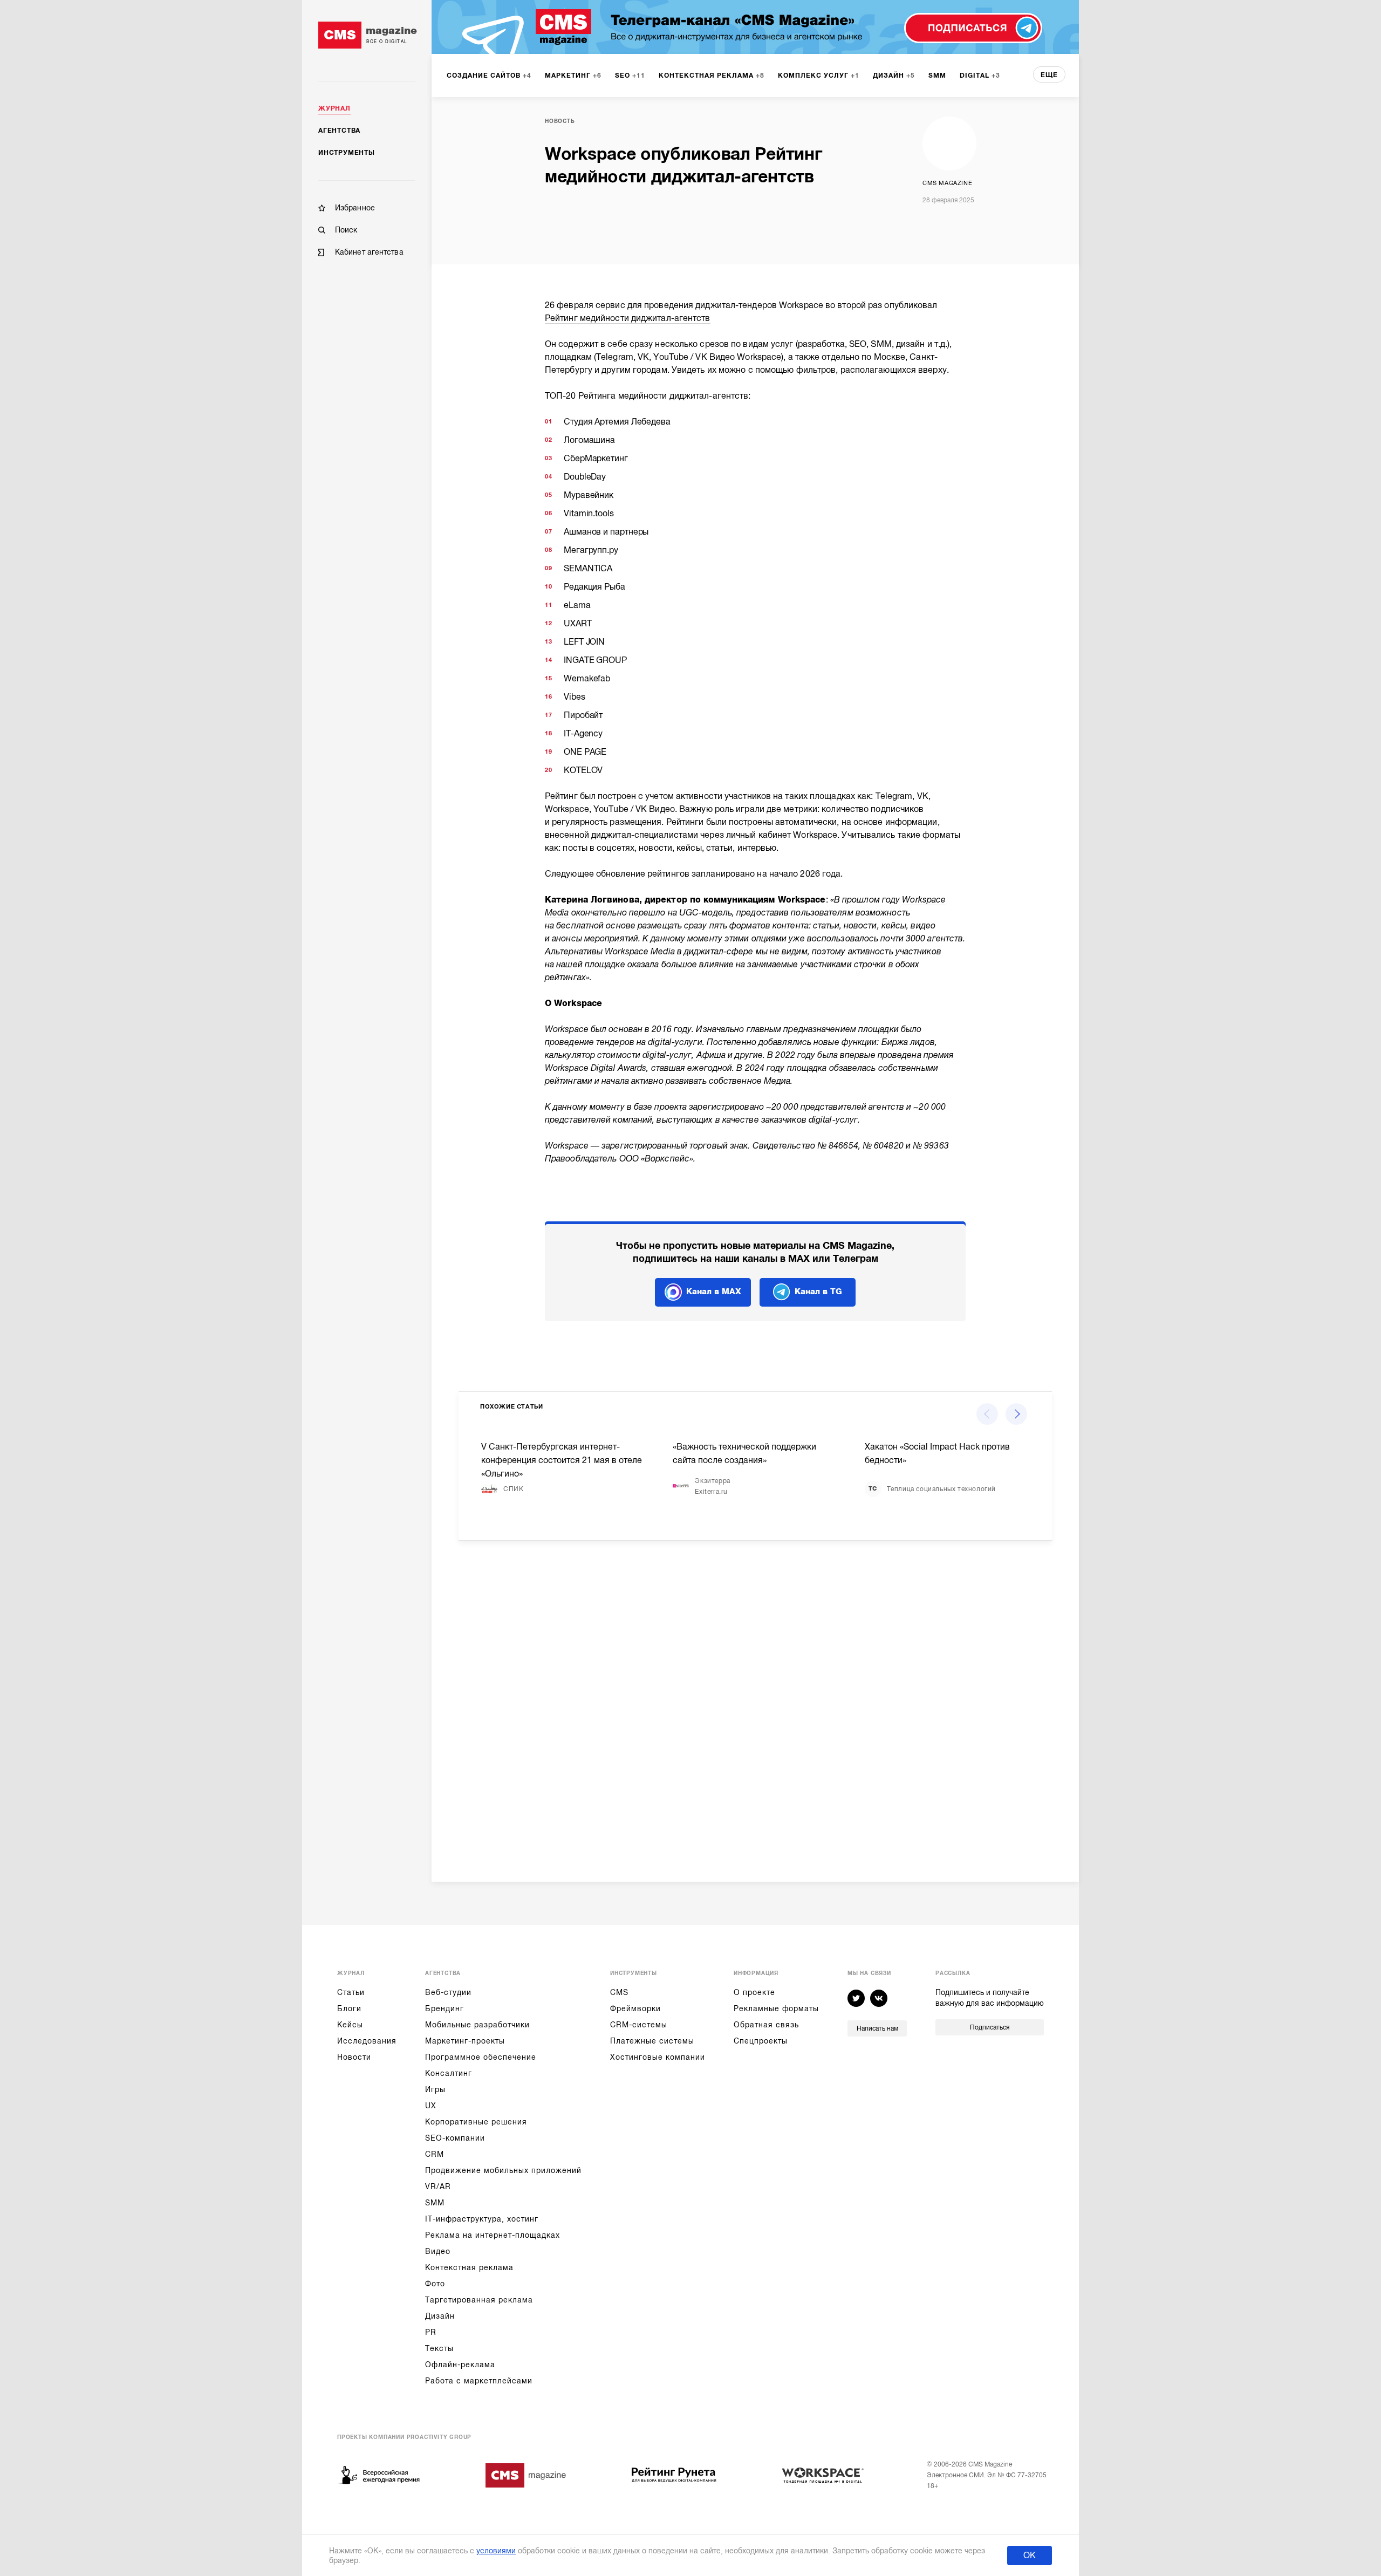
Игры (435, 2089)
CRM (435, 2154)
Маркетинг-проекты (465, 2041)
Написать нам (877, 2028)
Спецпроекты (761, 2041)
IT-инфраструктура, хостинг (482, 2219)
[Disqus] (755, 1703)
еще (1049, 75)
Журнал (334, 108)
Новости (354, 2057)
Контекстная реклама (469, 2267)
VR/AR (438, 2186)
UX (431, 2106)
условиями (496, 2551)
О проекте (754, 1992)
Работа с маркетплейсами (479, 2381)
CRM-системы (639, 2025)
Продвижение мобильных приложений (503, 2170)
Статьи (351, 1992)
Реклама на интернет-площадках (493, 2235)
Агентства (339, 131)
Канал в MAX (714, 1292)
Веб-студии (448, 1992)
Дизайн (440, 2316)
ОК (1030, 2555)
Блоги (349, 2008)
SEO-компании (455, 2138)
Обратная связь (766, 2025)
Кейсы (350, 2025)
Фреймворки (635, 2008)
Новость (560, 121)
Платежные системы (652, 2041)
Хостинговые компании (658, 2057)
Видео (438, 2251)
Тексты (439, 2348)
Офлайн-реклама (460, 2365)
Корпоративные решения (476, 2122)
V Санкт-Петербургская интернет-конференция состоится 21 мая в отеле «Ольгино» (562, 1460)
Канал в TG (818, 1292)
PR (431, 2332)
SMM (435, 2203)
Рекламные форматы (776, 2008)
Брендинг (445, 2008)
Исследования (367, 2041)
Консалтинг (449, 2073)
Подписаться (990, 2027)
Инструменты (347, 153)
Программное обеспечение (481, 2057)
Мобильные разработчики (477, 2025)
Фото (435, 2284)
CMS (619, 1992)
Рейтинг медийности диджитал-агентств (628, 318)
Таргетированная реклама (479, 2300)
